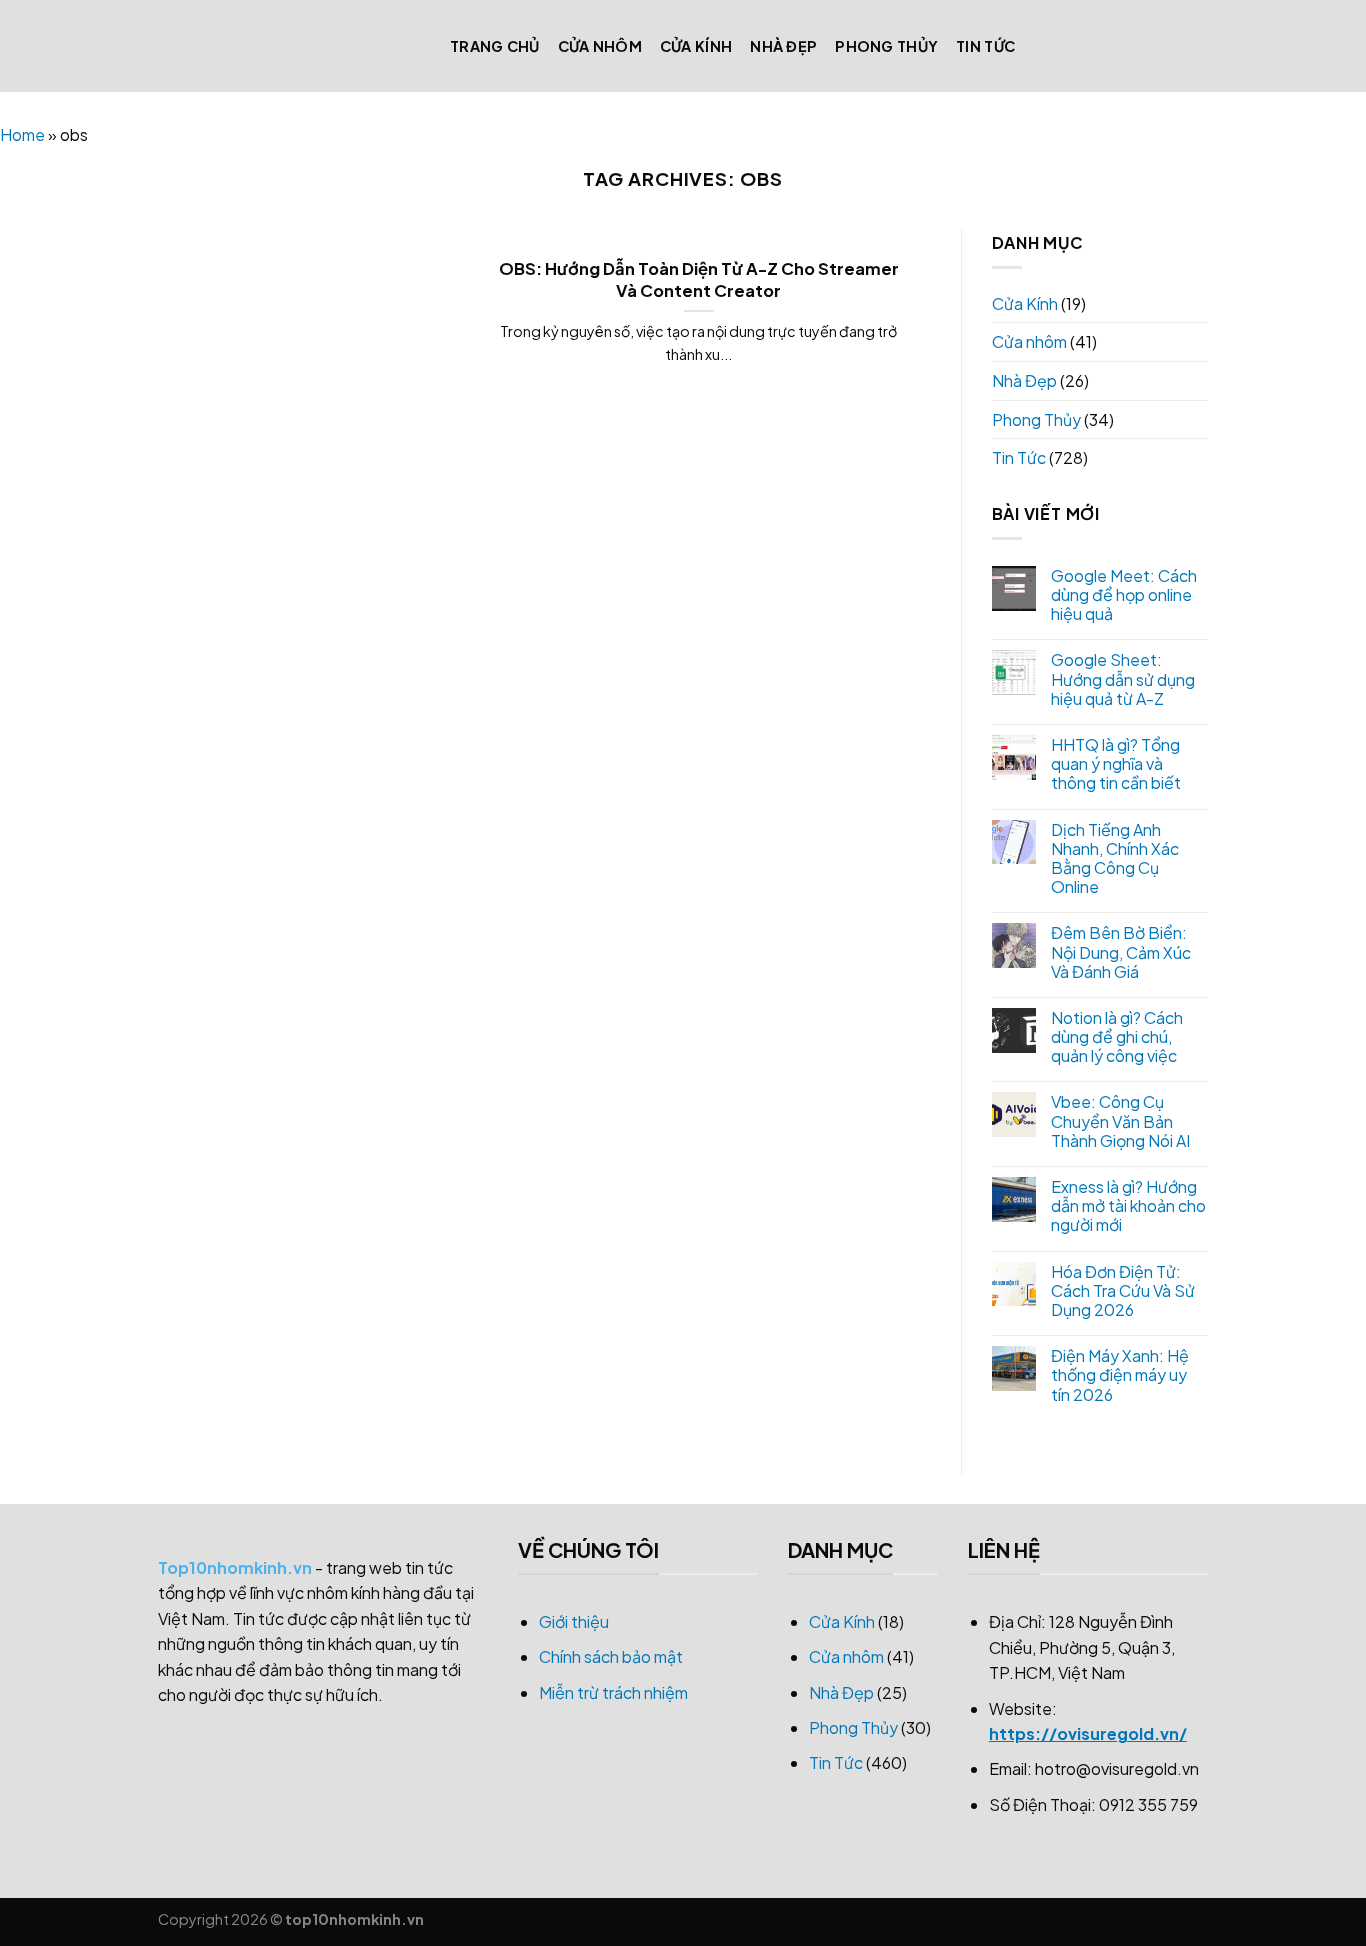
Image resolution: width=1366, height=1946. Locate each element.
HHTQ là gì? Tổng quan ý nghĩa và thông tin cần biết (1116, 764)
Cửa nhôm (600, 46)
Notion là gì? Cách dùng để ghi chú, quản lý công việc (1117, 1037)
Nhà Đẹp (783, 46)
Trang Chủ (495, 46)
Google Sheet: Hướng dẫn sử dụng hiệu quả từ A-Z (1123, 679)
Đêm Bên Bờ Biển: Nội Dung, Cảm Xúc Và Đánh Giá (1121, 952)
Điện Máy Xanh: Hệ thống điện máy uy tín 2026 (1120, 1375)
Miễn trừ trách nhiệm (613, 1692)
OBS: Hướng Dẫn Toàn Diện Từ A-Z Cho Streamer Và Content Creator (699, 279)
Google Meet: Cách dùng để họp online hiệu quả (1124, 595)
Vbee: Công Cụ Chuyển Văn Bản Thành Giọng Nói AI (1120, 1121)
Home (22, 134)
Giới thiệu (574, 1621)
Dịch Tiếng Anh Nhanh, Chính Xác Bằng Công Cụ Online (1115, 858)
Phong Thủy (886, 46)
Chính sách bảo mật (611, 1656)
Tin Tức (985, 46)
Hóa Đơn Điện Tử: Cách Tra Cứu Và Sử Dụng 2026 (1123, 1291)
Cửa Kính (696, 46)
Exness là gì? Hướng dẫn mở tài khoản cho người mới (1128, 1206)
